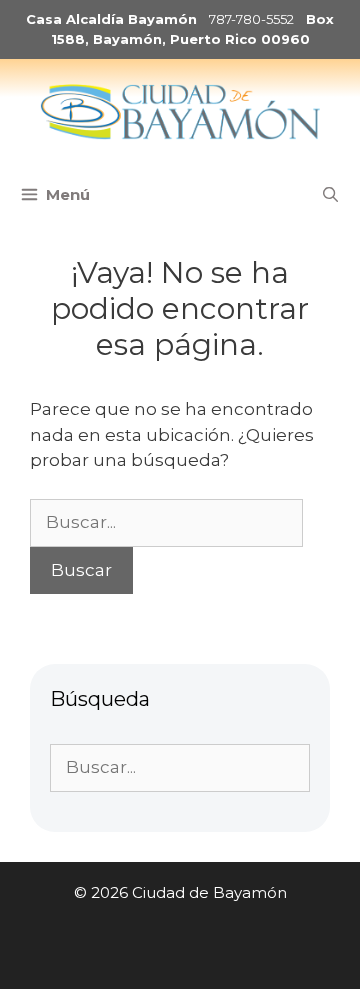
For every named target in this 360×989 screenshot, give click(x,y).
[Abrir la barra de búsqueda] (330, 195)
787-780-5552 (251, 19)
